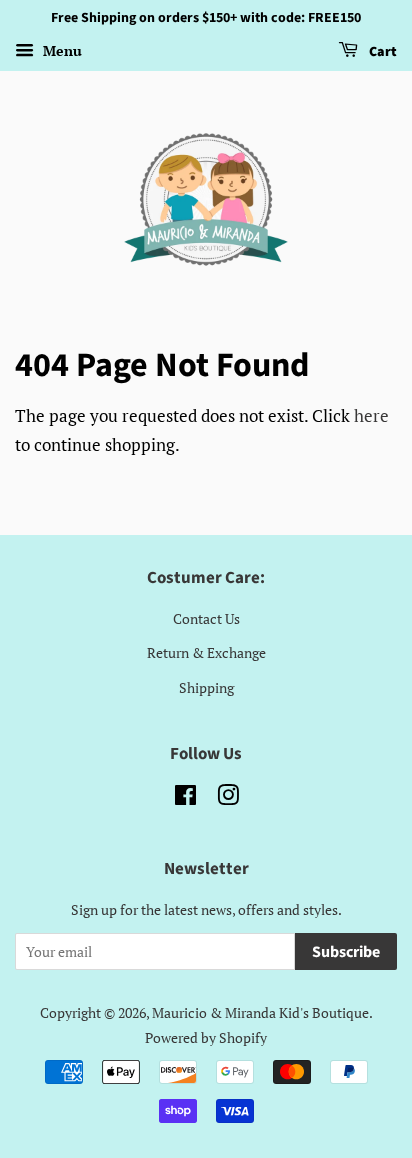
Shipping (206, 687)
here (371, 415)
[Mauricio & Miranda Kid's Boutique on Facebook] (185, 798)
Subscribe (346, 952)
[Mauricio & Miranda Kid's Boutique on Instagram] (228, 798)
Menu (60, 50)
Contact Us (206, 618)
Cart (381, 52)
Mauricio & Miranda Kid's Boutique (260, 1012)
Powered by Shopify (206, 1037)
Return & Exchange (206, 652)
